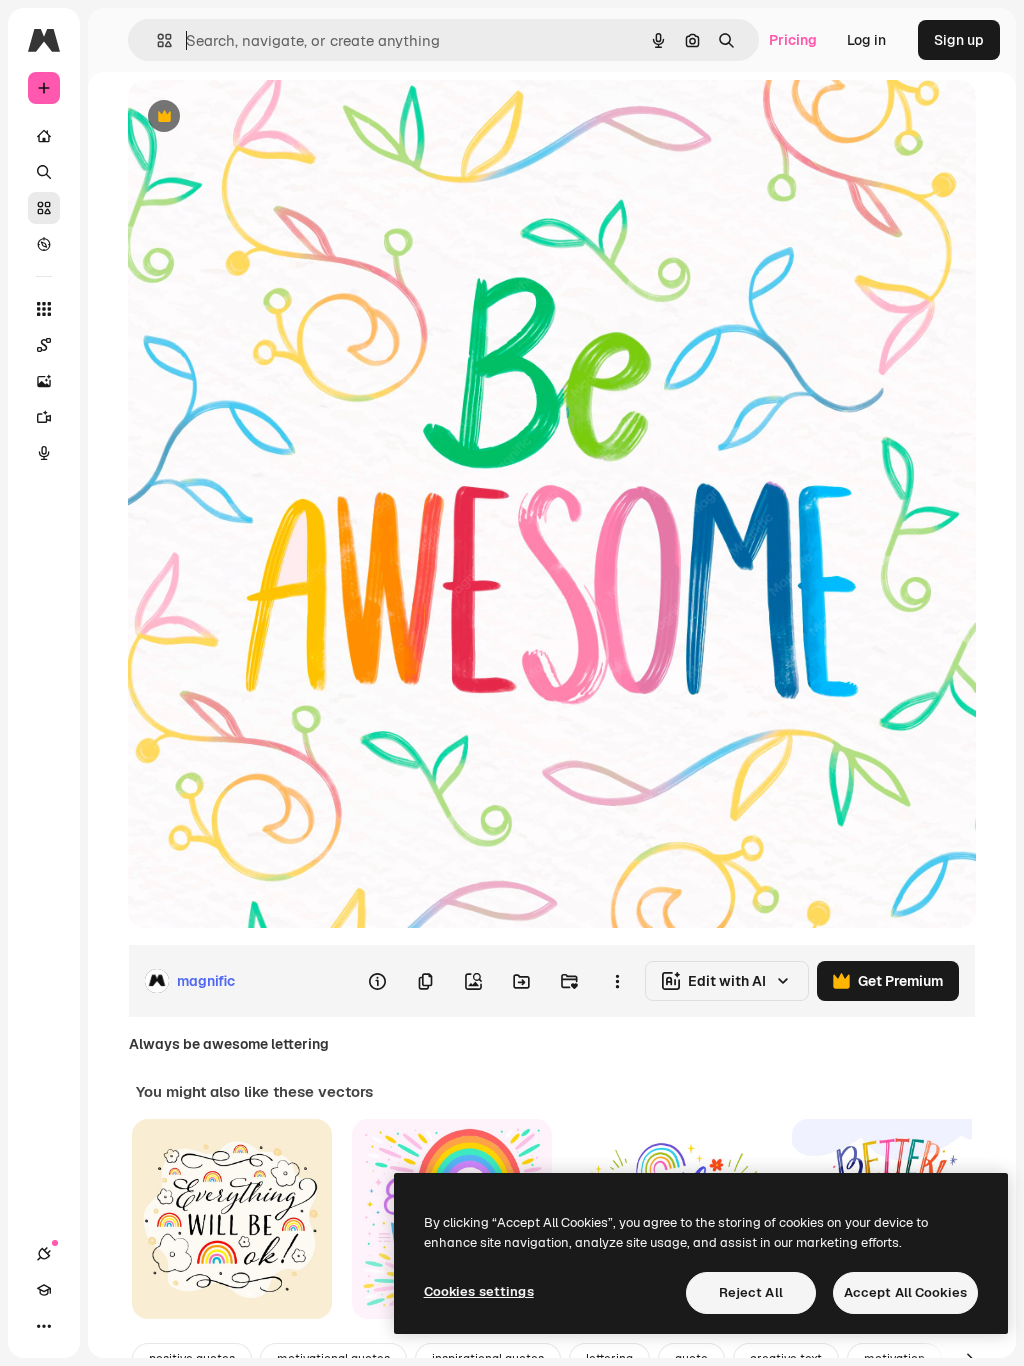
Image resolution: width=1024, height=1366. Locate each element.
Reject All (751, 1292)
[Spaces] (44, 345)
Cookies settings (479, 1291)
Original (256, 117)
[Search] (44, 172)
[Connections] (44, 1254)
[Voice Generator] (44, 453)
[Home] (44, 136)
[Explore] (44, 244)
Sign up (959, 40)
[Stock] (44, 208)
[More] (44, 1326)
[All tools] (44, 309)
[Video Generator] (44, 417)
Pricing (793, 40)
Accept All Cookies (905, 1292)
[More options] (617, 981)
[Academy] (44, 1290)
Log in (866, 40)
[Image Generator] (44, 381)
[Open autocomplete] (156, 40)
